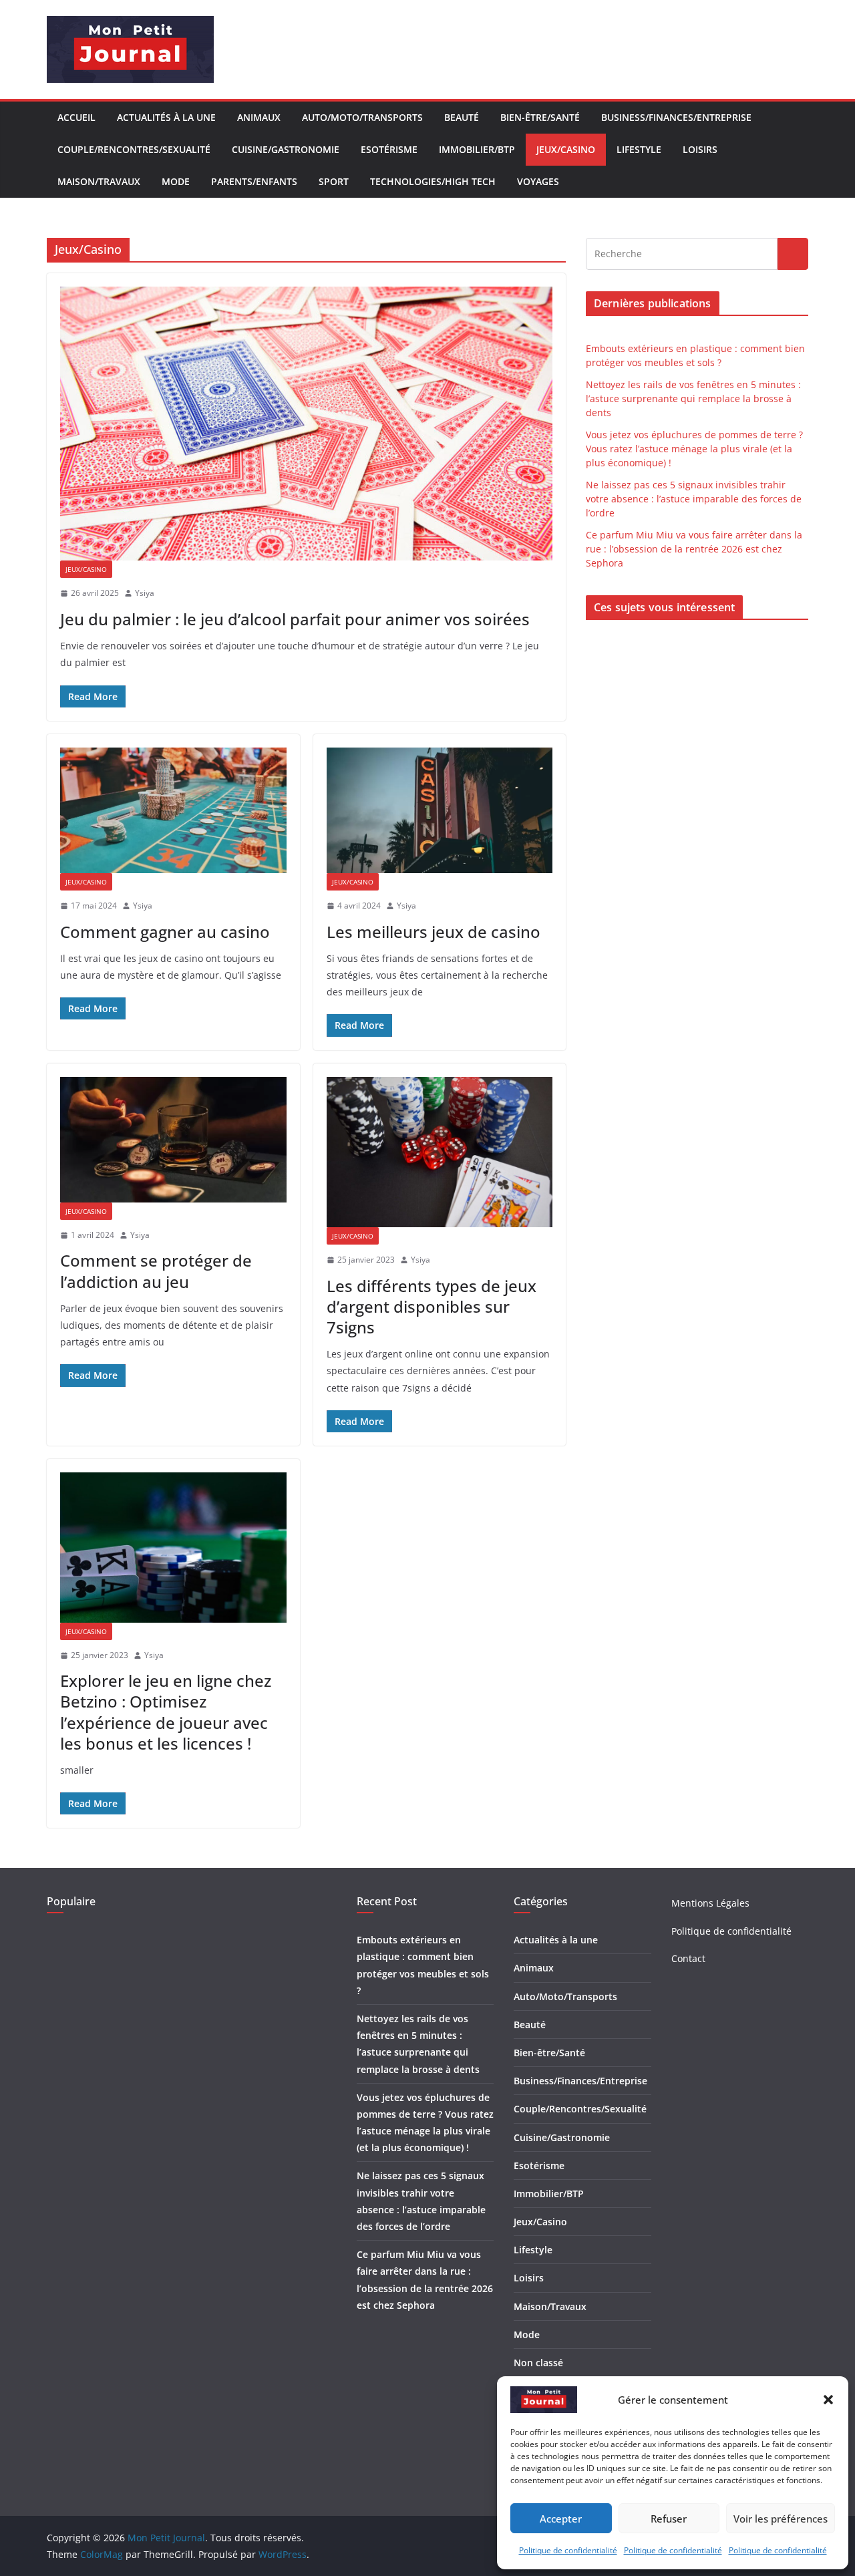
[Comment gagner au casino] (173, 810)
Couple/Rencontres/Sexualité (134, 149)
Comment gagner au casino (165, 932)
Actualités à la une (166, 117)
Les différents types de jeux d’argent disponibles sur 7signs (432, 1306)
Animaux (259, 117)
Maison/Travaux (99, 181)
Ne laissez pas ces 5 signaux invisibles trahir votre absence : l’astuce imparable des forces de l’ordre (694, 499)
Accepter (561, 2519)
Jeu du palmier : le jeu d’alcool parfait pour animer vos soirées (297, 619)
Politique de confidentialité (568, 2550)
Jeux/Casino (566, 149)
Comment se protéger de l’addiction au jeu (156, 1271)
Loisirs (700, 149)
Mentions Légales (710, 1903)
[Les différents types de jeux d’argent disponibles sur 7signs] (440, 1152)
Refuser (669, 2519)
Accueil (76, 117)
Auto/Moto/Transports (362, 117)
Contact (688, 1958)
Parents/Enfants (254, 181)
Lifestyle (639, 149)
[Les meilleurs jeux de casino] (440, 810)
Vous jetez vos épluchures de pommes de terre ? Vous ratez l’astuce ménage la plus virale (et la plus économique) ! (694, 449)
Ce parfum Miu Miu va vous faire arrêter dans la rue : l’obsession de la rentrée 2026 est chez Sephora (694, 549)
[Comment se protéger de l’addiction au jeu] (173, 1140)
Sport (334, 181)
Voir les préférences (781, 2519)
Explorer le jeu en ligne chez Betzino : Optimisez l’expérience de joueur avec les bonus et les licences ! (166, 1712)
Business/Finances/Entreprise (676, 117)
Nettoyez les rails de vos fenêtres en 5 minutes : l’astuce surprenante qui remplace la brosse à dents (693, 398)
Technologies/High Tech (433, 181)
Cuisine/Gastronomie (286, 149)
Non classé (538, 2363)
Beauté (462, 117)
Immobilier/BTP (477, 149)
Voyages (538, 181)
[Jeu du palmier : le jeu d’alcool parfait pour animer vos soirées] (306, 424)
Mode (176, 181)
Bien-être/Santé (540, 117)
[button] (828, 2400)
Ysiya (145, 593)
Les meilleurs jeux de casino (434, 932)
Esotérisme (389, 149)
